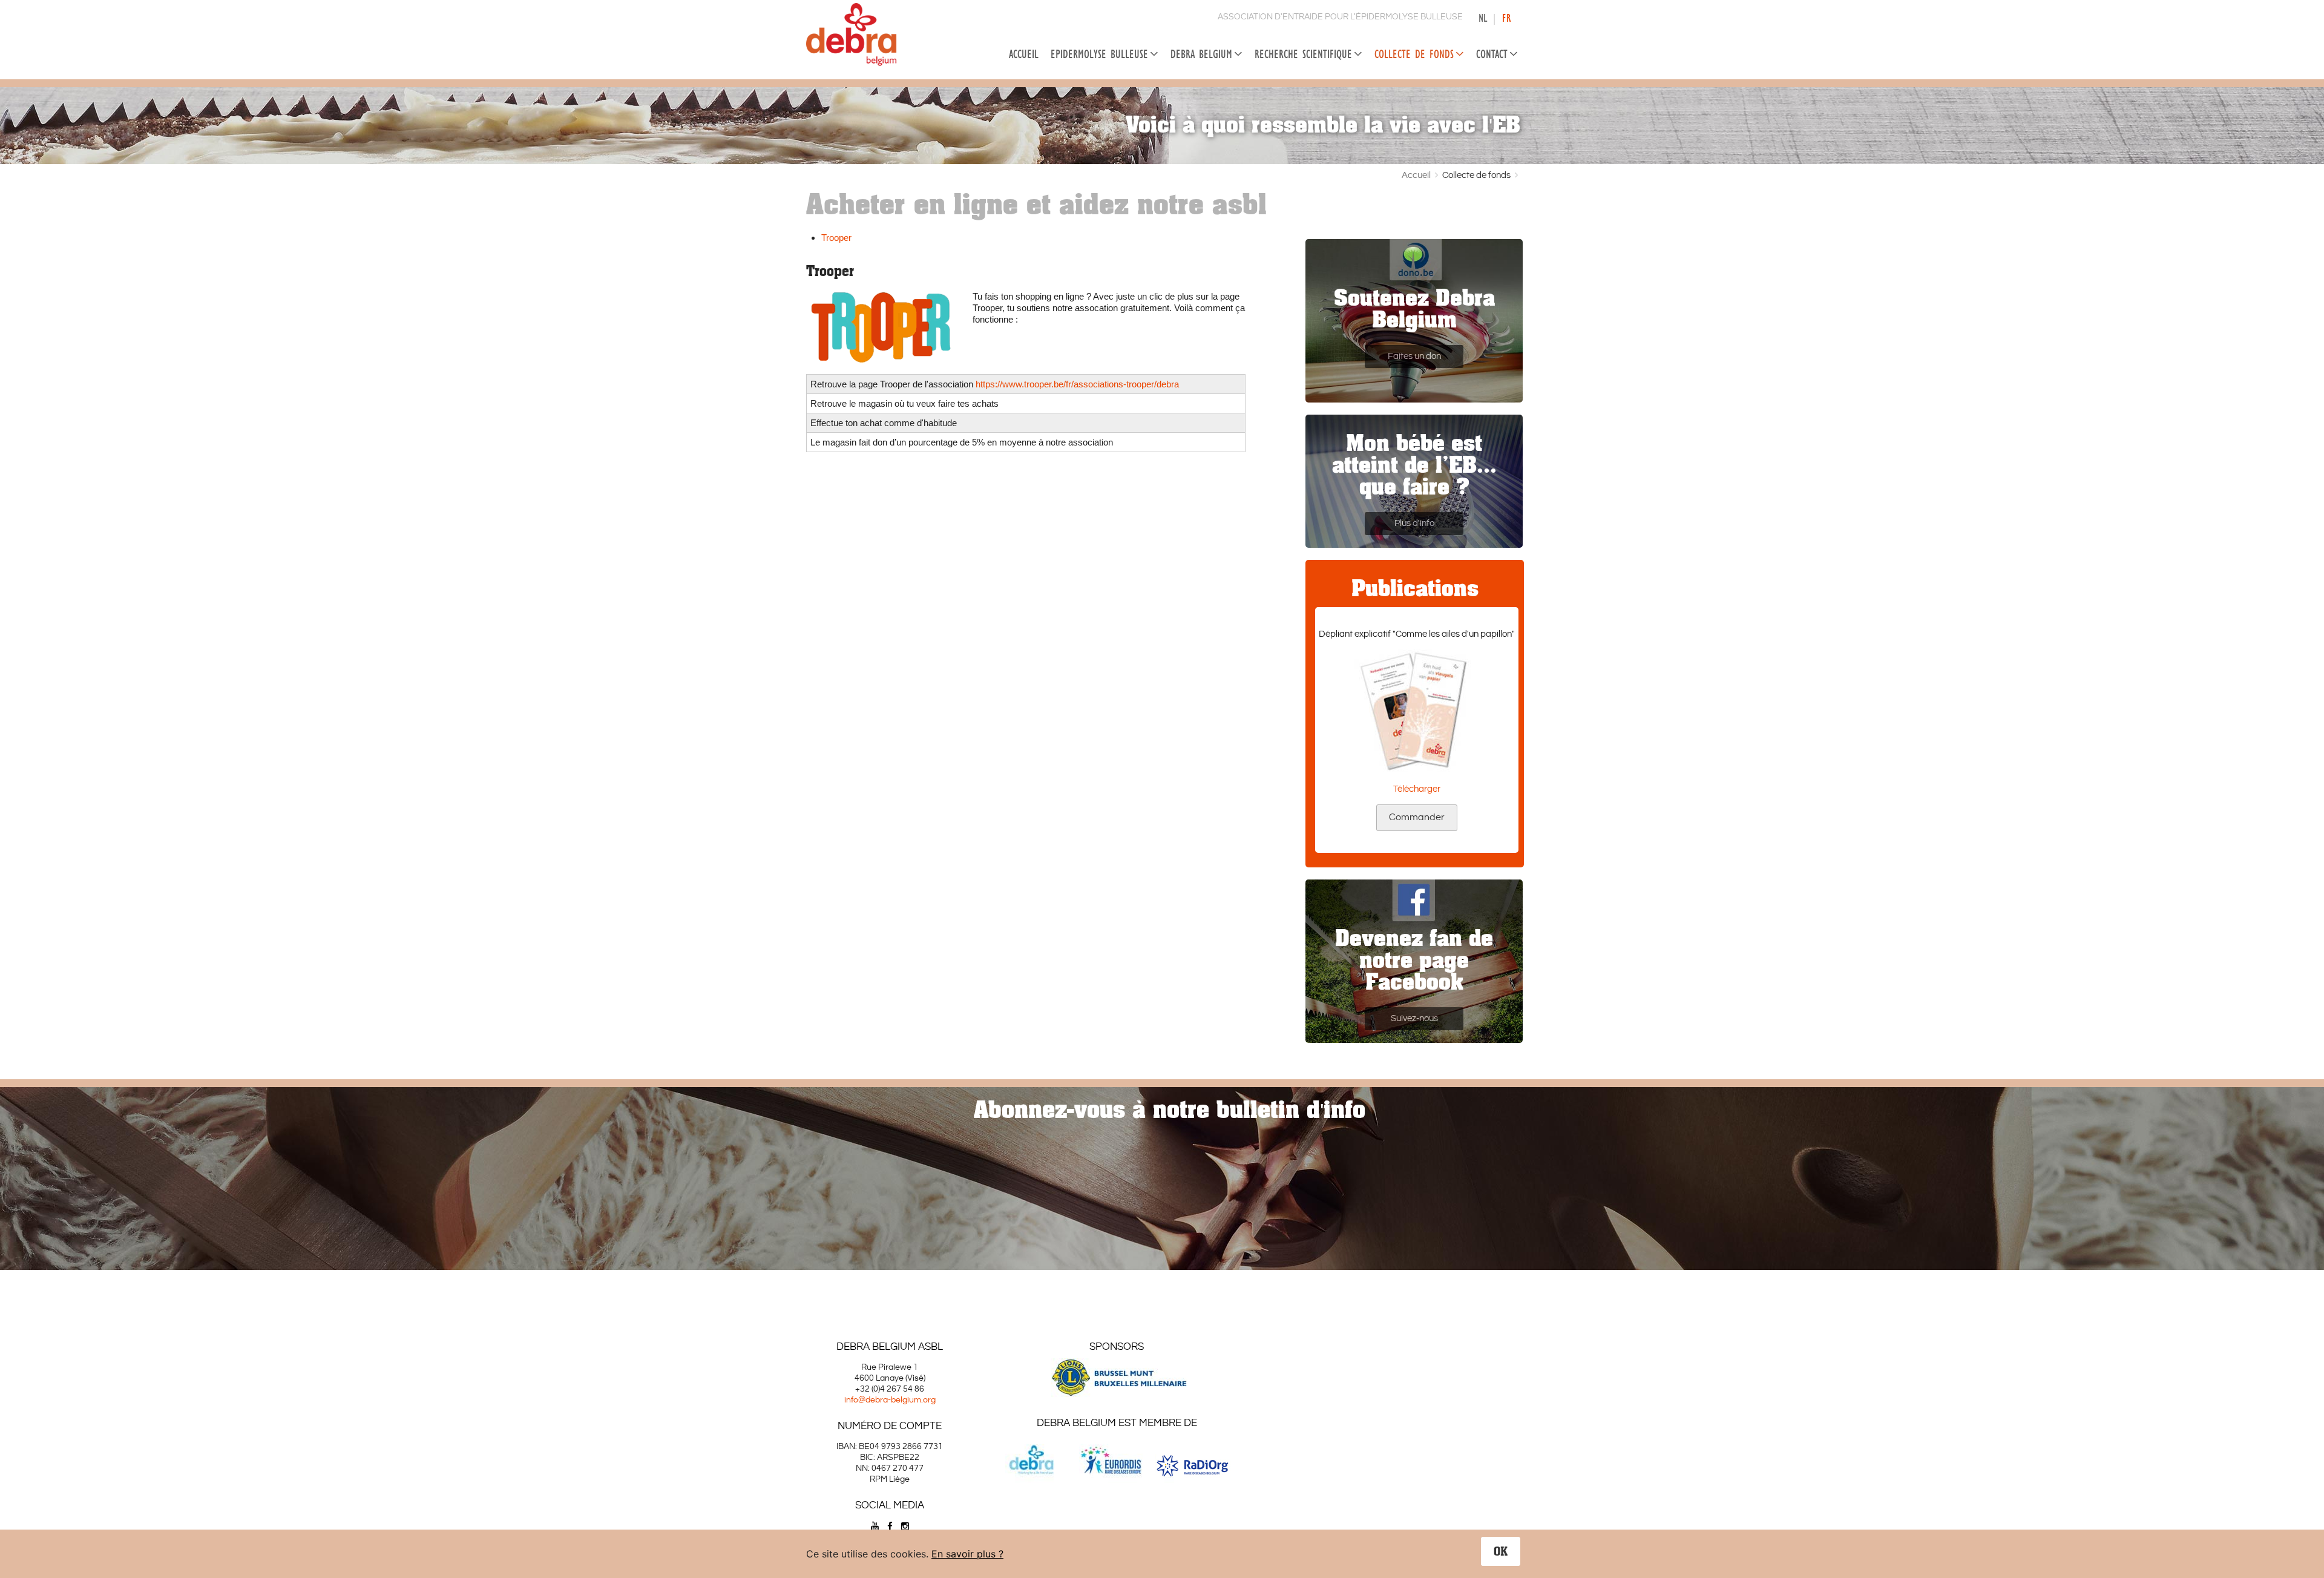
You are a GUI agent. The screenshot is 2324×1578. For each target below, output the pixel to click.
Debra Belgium (1201, 54)
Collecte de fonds (1414, 54)
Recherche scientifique (1303, 54)
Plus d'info (1414, 523)
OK (1501, 1551)
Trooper (836, 238)
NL (1483, 18)
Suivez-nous (1414, 1018)
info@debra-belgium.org (890, 1400)
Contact (1492, 54)
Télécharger (1417, 789)
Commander (1417, 817)
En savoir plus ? (967, 1554)
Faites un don (1414, 356)
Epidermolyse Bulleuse (1099, 54)
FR (1506, 18)
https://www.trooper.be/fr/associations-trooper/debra (1077, 384)
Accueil (1024, 54)
